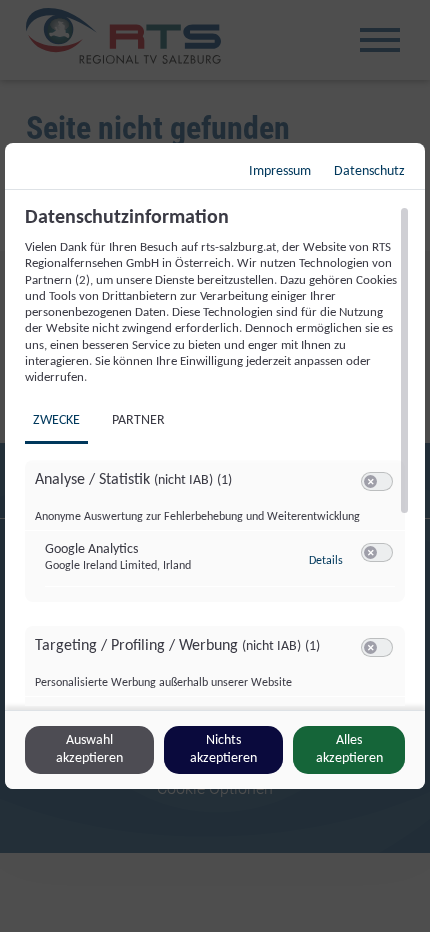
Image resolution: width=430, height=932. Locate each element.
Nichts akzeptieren (223, 749)
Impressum (280, 171)
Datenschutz (369, 171)
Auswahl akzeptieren (89, 749)
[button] (370, 481)
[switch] (377, 482)
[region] (217, 456)
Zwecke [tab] (56, 420)
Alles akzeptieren (349, 749)
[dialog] (215, 466)
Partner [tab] (138, 420)
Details (326, 561)
